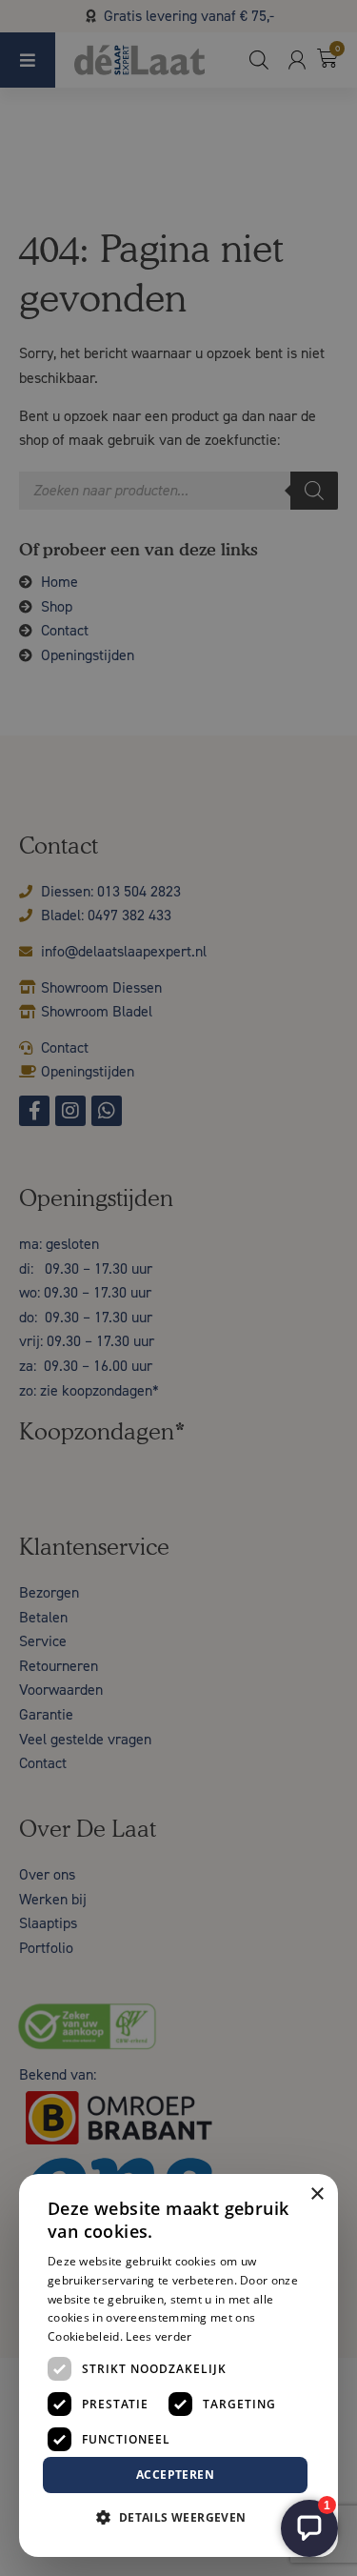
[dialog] (178, 1288)
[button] (178, 2518)
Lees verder (159, 2336)
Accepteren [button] (175, 2475)
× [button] (317, 2194)
